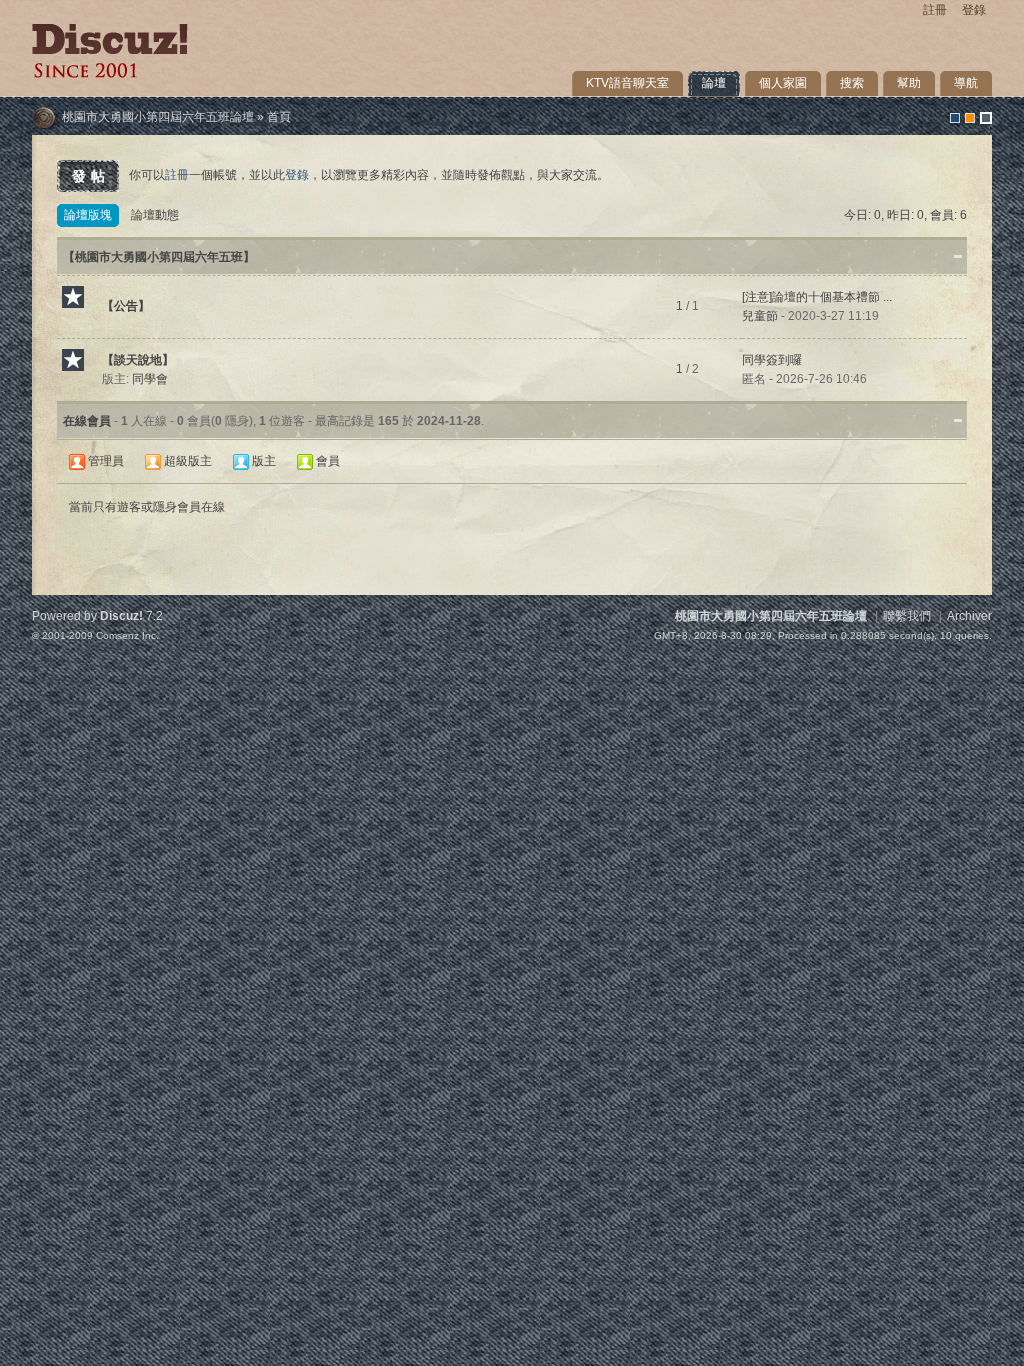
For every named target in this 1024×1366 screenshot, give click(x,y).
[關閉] (958, 420)
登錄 (974, 10)
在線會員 (87, 421)
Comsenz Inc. (127, 635)
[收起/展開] (958, 256)
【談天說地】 (138, 360)
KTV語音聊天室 (627, 83)
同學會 (150, 379)
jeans (986, 118)
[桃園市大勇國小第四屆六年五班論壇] (110, 74)
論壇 (714, 83)
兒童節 (760, 316)
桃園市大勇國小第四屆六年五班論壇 (158, 117)
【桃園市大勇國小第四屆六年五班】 (159, 257)
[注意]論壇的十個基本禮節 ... (817, 297)
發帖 (91, 176)
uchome (970, 118)
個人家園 (783, 83)
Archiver (969, 616)
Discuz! (121, 616)
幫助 (909, 83)
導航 (966, 83)
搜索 (852, 83)
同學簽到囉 (772, 360)
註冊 (935, 10)
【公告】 (126, 306)
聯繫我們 (907, 616)
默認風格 (955, 118)
